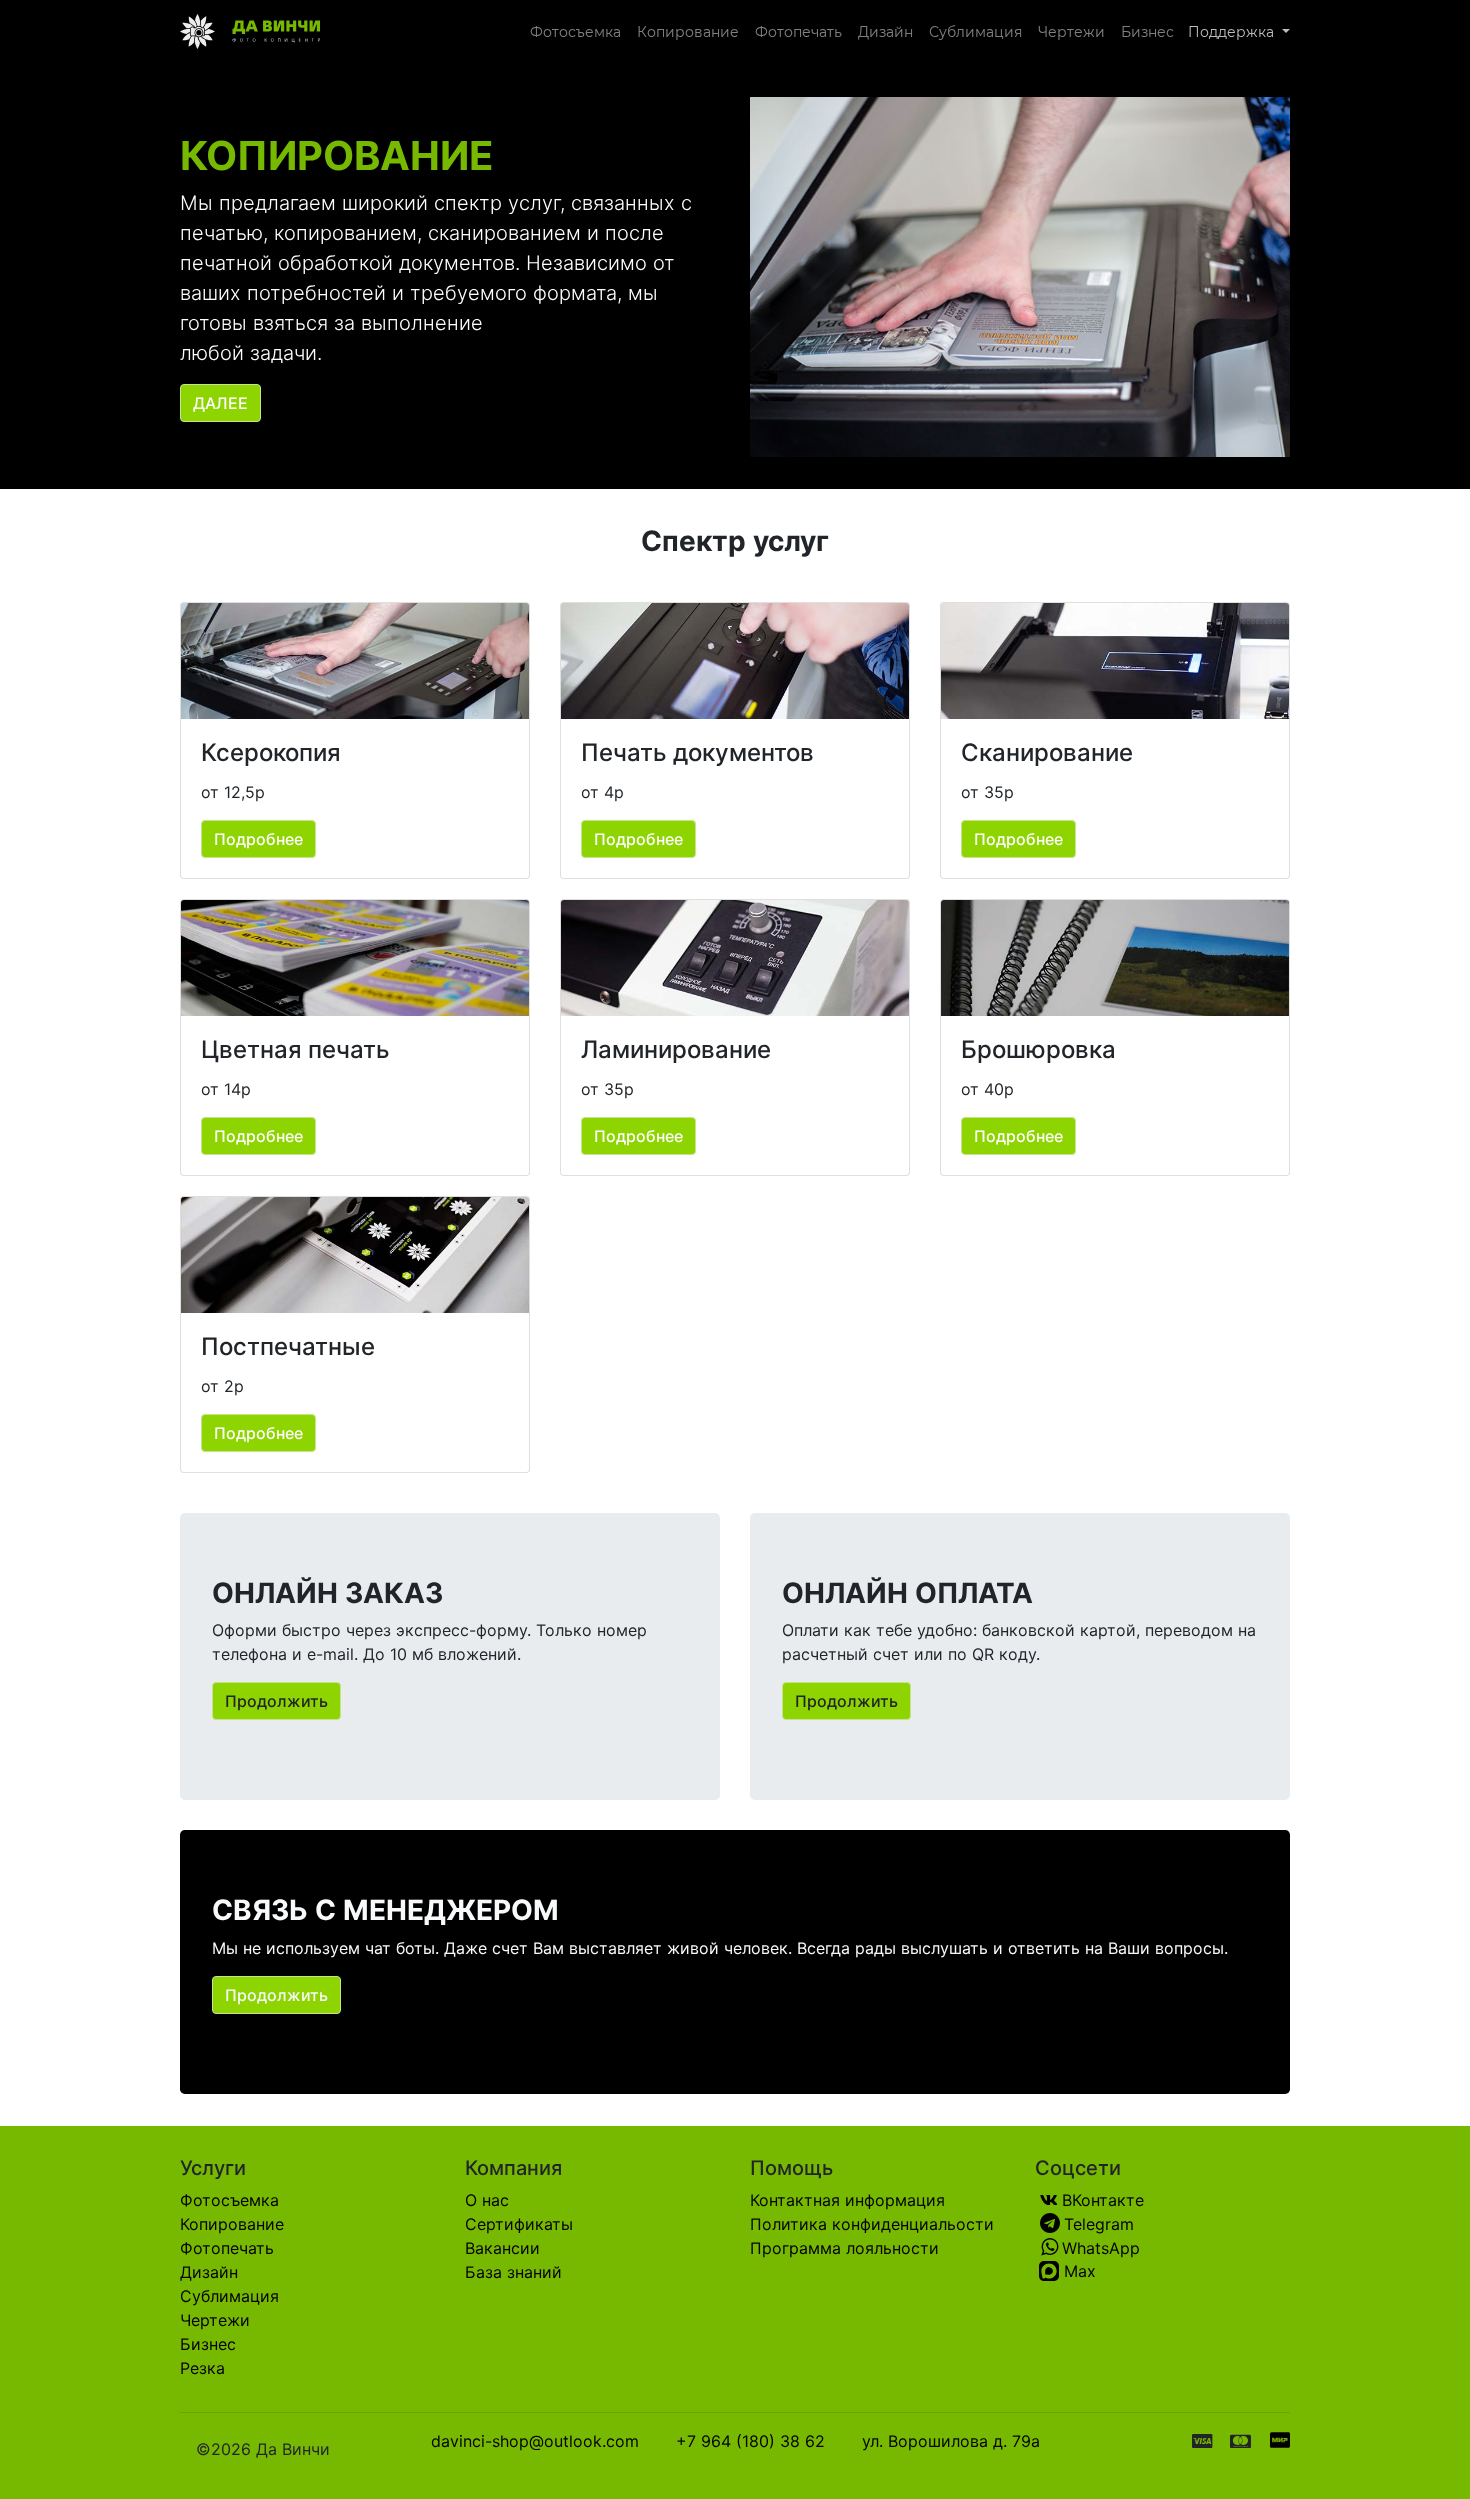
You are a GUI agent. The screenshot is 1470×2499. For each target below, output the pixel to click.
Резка (202, 2368)
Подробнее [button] (258, 839)
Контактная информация (847, 2200)
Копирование (688, 32)
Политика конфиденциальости (872, 2224)
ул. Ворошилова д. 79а (951, 2441)
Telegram (1099, 2224)
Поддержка (1233, 32)
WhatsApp (1101, 2248)
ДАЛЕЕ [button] (220, 403)
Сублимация (975, 32)
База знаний (513, 2272)
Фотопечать (798, 32)
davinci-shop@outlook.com (535, 2441)
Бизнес (1147, 32)
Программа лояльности (844, 2248)
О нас (487, 2200)
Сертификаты (519, 2224)
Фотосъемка (575, 32)
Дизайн (885, 32)
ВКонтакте (1103, 2200)
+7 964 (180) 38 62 (750, 2441)
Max (1077, 2271)
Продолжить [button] (276, 1701)
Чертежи (1071, 32)
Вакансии (502, 2248)
